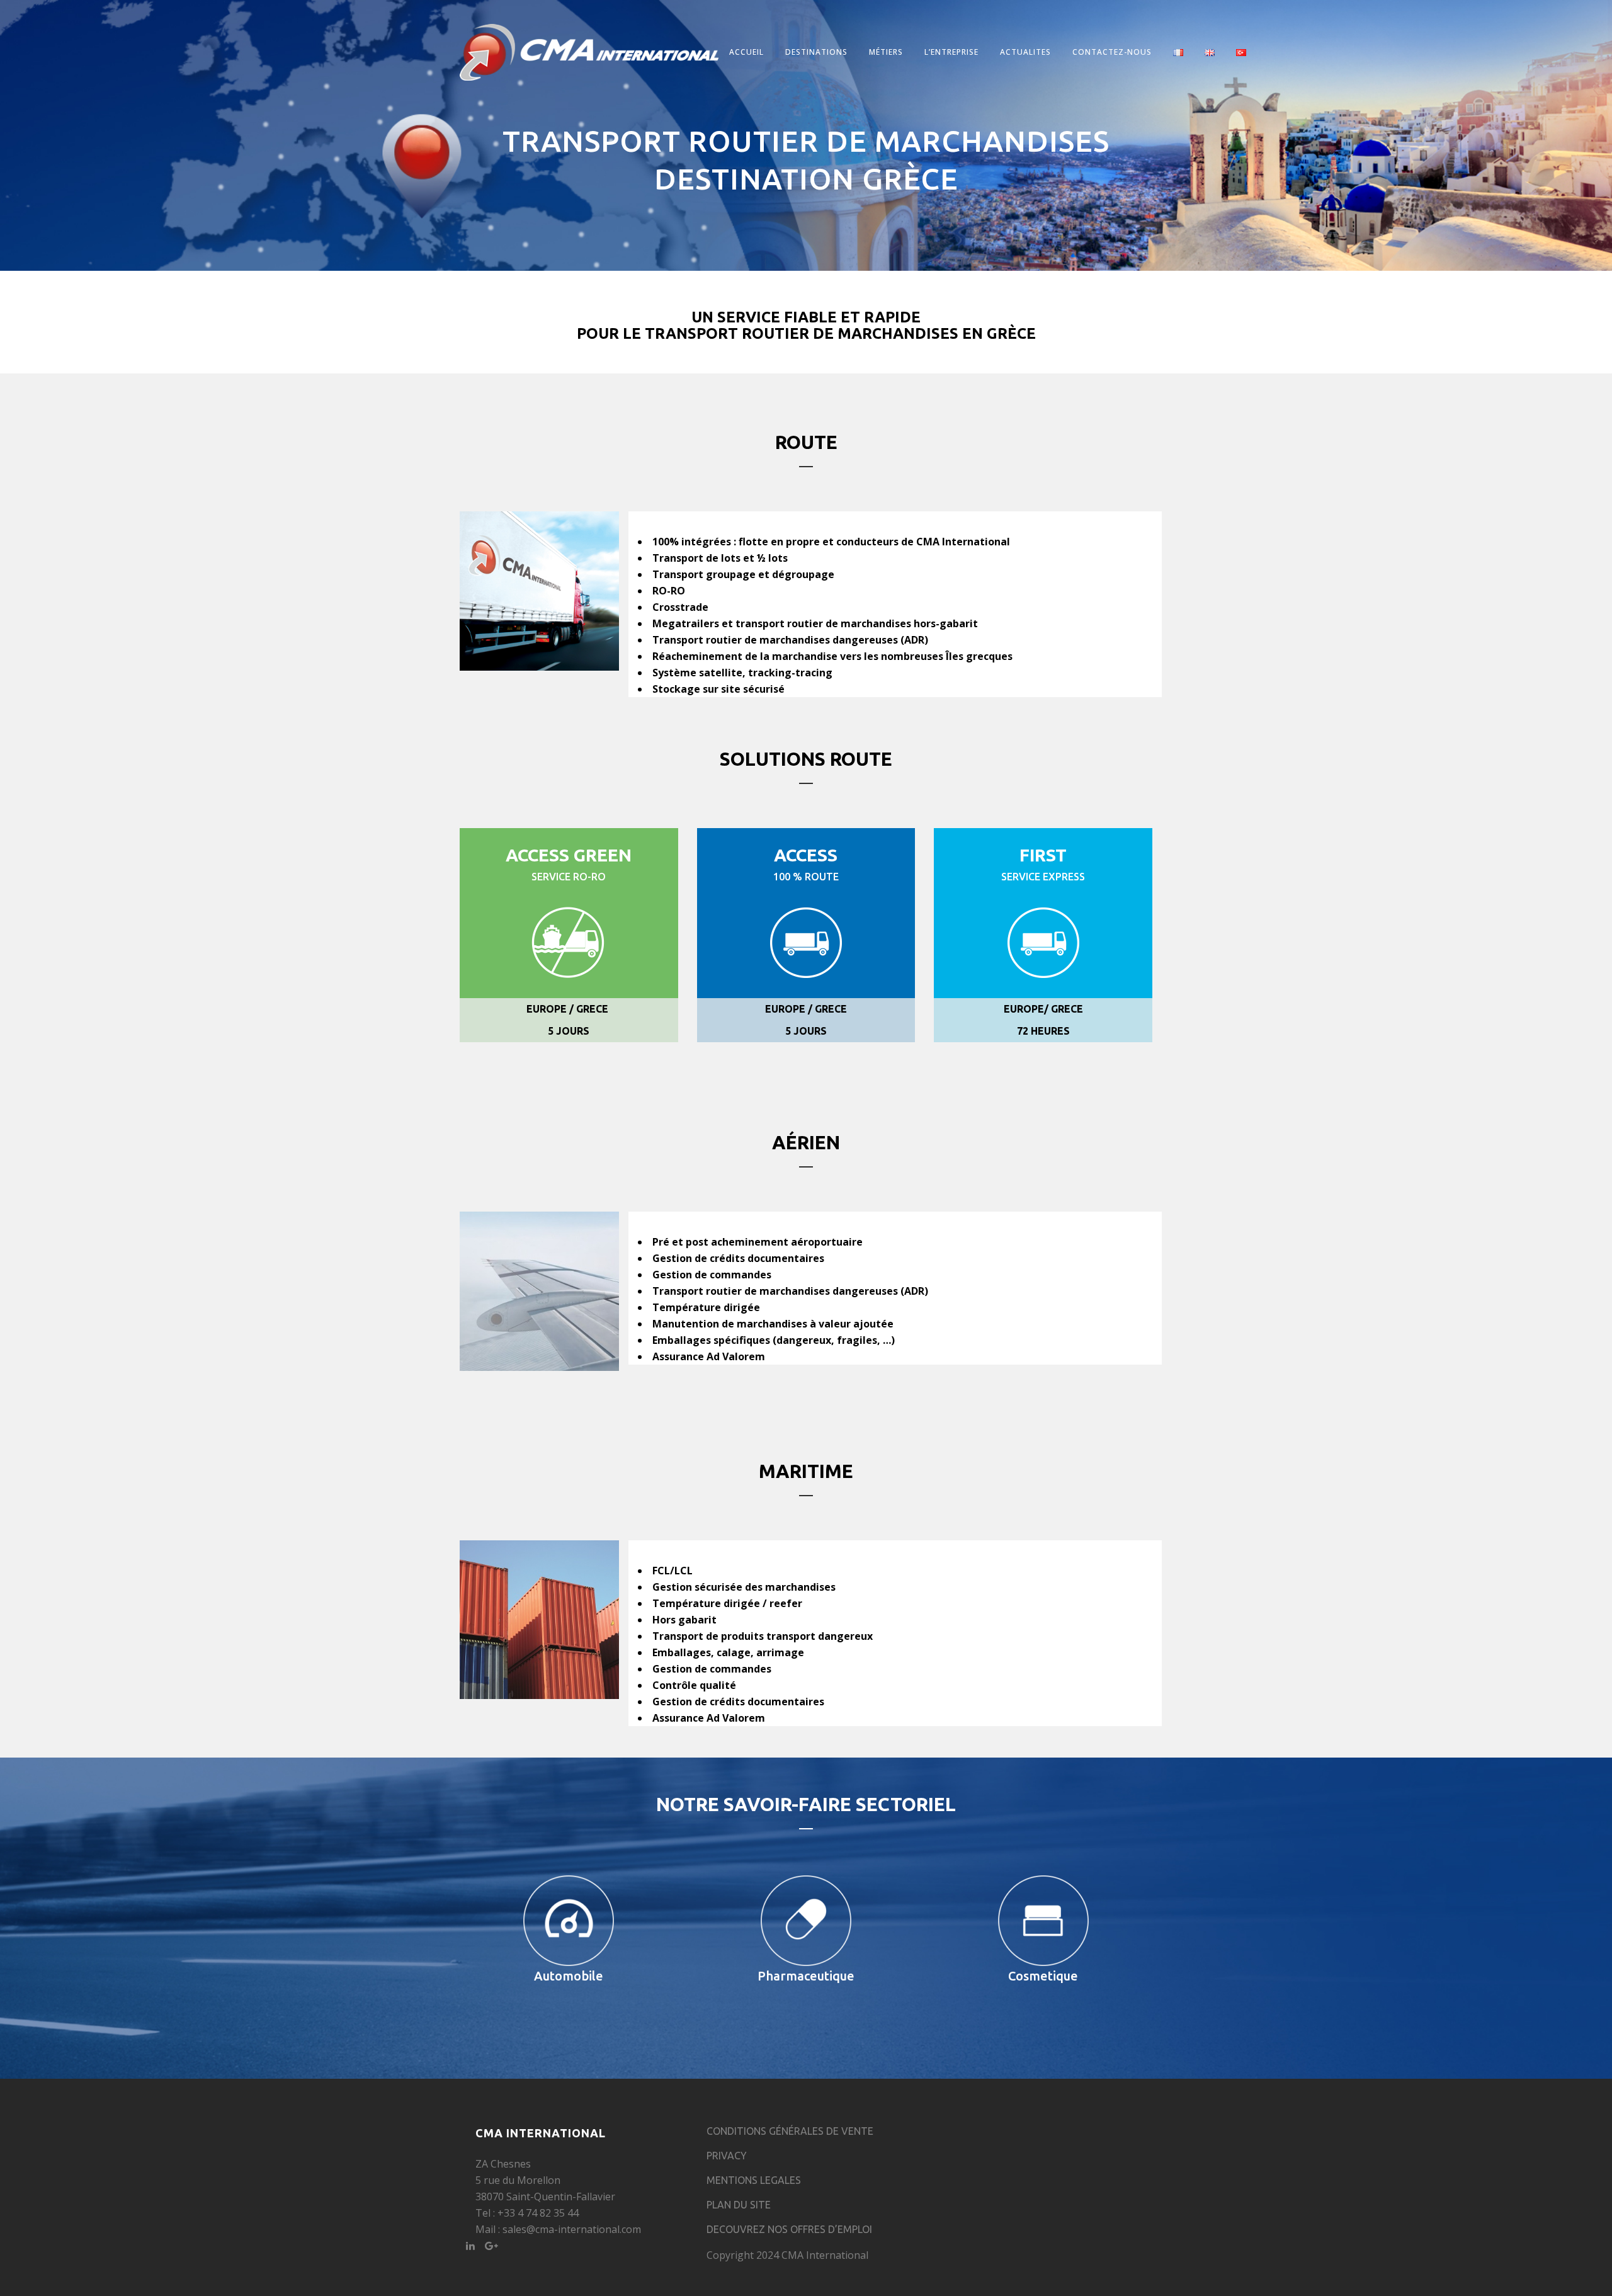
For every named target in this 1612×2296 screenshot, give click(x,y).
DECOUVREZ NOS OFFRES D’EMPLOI (789, 2229)
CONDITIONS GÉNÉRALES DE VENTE (790, 2131)
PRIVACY (727, 2156)
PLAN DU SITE (739, 2205)
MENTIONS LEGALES (754, 2180)
